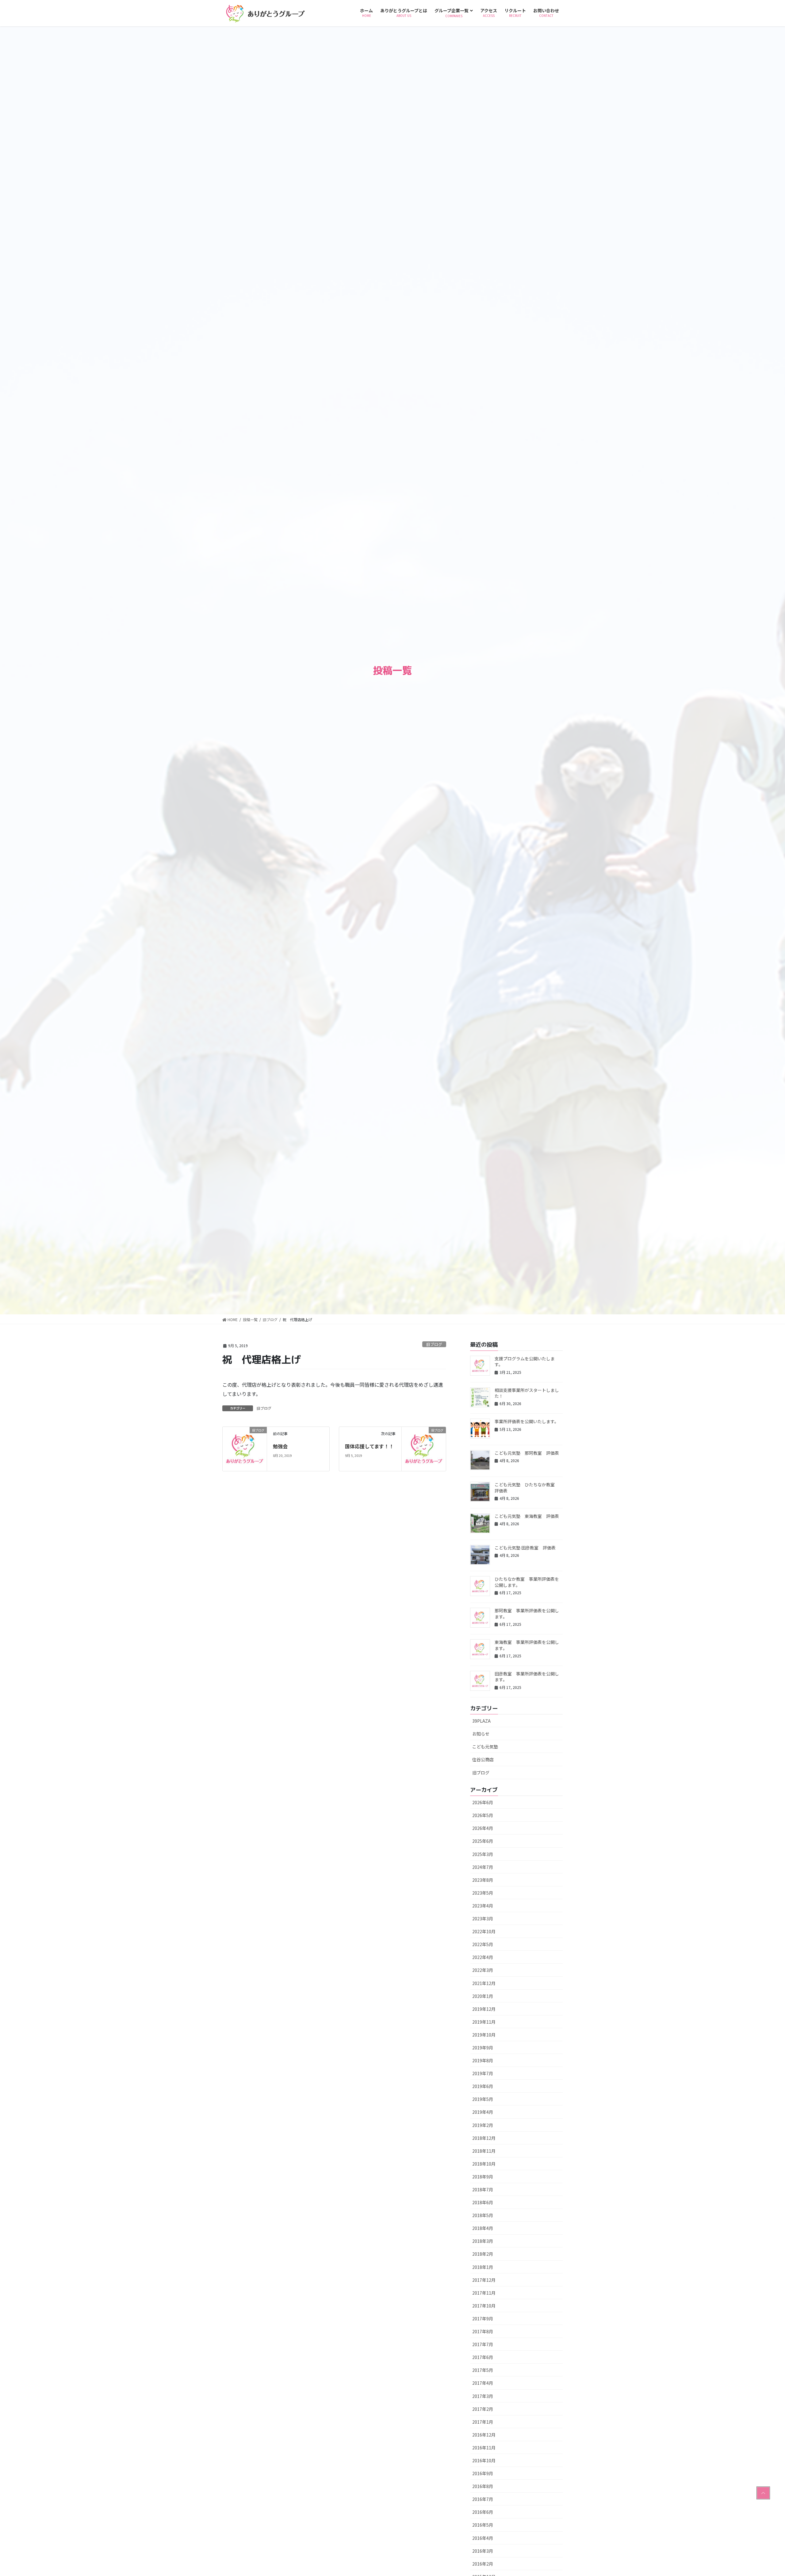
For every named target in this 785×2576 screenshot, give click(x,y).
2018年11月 (484, 2151)
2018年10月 (484, 2164)
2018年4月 (483, 2228)
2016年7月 (483, 2499)
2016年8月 (483, 2486)
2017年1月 (483, 2422)
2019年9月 (483, 2048)
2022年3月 (483, 1970)
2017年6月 (483, 2357)
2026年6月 (483, 1802)
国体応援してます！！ (369, 1446)
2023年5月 (483, 1893)
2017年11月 (484, 2293)
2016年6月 (483, 2512)
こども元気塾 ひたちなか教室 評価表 (527, 1488)
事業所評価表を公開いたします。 (527, 1421)
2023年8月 (483, 1880)
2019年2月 (483, 2125)
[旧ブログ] (245, 1448)
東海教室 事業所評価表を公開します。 (527, 1645)
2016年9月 (483, 2473)
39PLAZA (481, 1721)
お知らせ (481, 1734)
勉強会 (280, 1446)
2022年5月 (483, 1944)
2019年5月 (483, 2099)
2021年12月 (484, 1983)
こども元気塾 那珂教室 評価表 (527, 1453)
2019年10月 (484, 2035)
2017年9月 (483, 2319)
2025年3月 (483, 1854)
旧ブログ (434, 1344)
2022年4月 (483, 1957)
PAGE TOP (763, 2493)
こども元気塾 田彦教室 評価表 (525, 1548)
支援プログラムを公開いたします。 (525, 1362)
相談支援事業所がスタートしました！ (527, 1393)
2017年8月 (483, 2331)
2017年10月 (484, 2306)
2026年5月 (483, 1815)
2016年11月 (484, 2448)
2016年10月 (484, 2460)
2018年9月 (483, 2177)
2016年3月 (483, 2551)
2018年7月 (483, 2189)
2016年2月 (483, 2564)
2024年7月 (483, 1867)
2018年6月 (483, 2202)
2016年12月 (484, 2435)
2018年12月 (484, 2138)
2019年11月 (484, 2022)
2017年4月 (483, 2383)
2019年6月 (483, 2086)
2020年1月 (483, 1996)
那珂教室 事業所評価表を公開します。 (527, 1614)
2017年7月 (483, 2344)
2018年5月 (483, 2215)
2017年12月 (484, 2280)
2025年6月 (483, 1841)
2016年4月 (483, 2538)
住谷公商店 (483, 1759)
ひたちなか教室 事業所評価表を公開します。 (527, 1582)
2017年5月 (483, 2370)
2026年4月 (483, 1828)
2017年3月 (483, 2396)
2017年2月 (483, 2409)
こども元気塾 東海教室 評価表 (527, 1516)
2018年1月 (483, 2267)
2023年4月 (483, 1906)
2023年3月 (483, 1919)
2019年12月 (484, 2009)
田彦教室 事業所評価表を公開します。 (527, 1677)
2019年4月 (483, 2112)
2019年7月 (483, 2073)
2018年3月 (483, 2241)
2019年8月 (483, 2060)
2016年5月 (483, 2525)
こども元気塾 (485, 1747)
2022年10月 (484, 1931)
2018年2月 (483, 2254)
